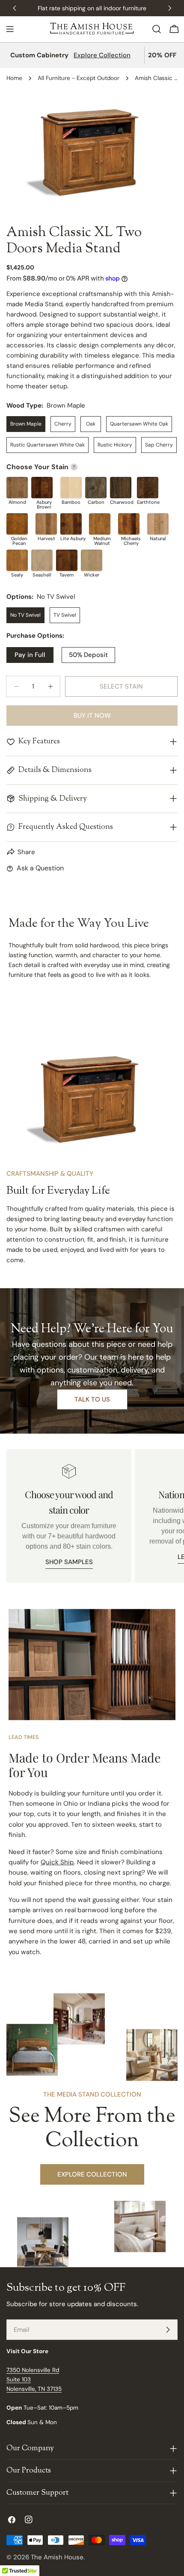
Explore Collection (102, 55)
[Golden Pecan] (17, 524)
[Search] (157, 29)
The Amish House (57, 2557)
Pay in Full (30, 655)
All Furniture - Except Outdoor (79, 78)
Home (14, 78)
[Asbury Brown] (42, 488)
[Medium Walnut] (100, 524)
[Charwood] (121, 488)
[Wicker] (92, 560)
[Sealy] (17, 560)
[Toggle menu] (10, 29)
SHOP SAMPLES (69, 1562)
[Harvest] (46, 524)
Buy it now (92, 716)
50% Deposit (88, 655)
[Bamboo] (71, 488)
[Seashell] (42, 560)
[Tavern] (67, 560)
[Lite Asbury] (71, 524)
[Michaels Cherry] (129, 524)
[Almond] (17, 488)
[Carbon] (96, 488)
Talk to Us (92, 1399)
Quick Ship (57, 1862)
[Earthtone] (148, 488)
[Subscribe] (168, 2330)
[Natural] (158, 524)
